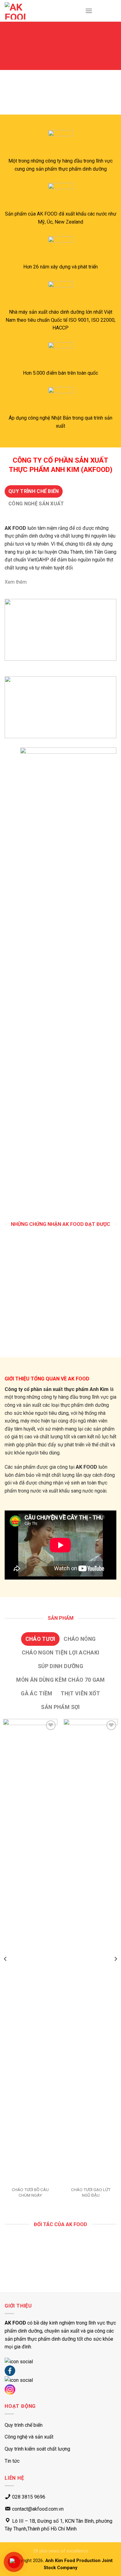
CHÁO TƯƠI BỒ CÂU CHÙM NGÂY (30, 2192)
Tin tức (12, 2461)
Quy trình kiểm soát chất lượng (37, 2449)
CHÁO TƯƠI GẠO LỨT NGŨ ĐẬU (91, 2192)
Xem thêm (16, 582)
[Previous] (6, 1959)
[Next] (115, 1959)
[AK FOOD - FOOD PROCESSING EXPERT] (23, 11)
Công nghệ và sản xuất (29, 2437)
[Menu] (89, 11)
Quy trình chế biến (24, 2425)
